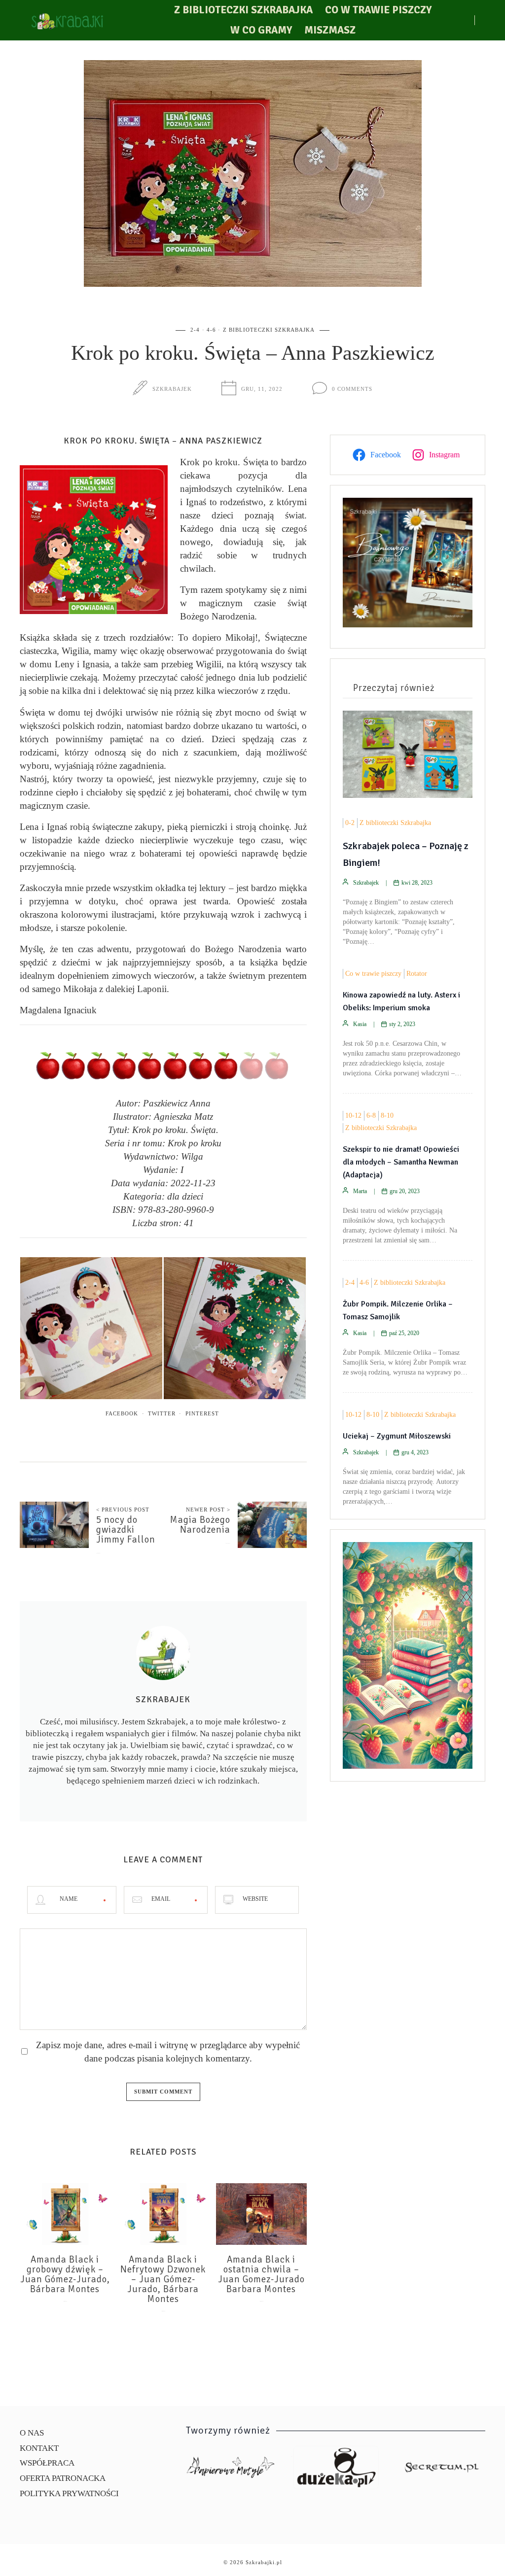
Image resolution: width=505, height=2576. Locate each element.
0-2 (350, 823)
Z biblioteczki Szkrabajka (243, 10)
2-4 (195, 330)
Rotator (417, 974)
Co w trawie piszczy (378, 10)
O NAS (32, 2433)
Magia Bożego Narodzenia (200, 1525)
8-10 (387, 1116)
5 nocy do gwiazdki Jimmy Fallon (126, 1530)
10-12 (353, 1116)
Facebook (122, 1413)
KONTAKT (39, 2448)
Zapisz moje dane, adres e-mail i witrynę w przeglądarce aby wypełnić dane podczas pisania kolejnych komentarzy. (168, 2052)
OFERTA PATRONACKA (63, 2478)
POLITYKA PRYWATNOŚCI (69, 2493)
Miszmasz (330, 30)
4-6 (211, 330)
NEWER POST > (208, 1510)
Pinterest (202, 1413)
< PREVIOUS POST (123, 1510)
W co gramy (261, 30)
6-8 (371, 1116)
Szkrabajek (172, 389)
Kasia (360, 1024)
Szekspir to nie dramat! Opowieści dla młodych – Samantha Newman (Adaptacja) (401, 1162)
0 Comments (352, 389)
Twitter (162, 1413)
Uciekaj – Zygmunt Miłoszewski (397, 1436)
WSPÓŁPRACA (47, 2463)
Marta (360, 1191)
